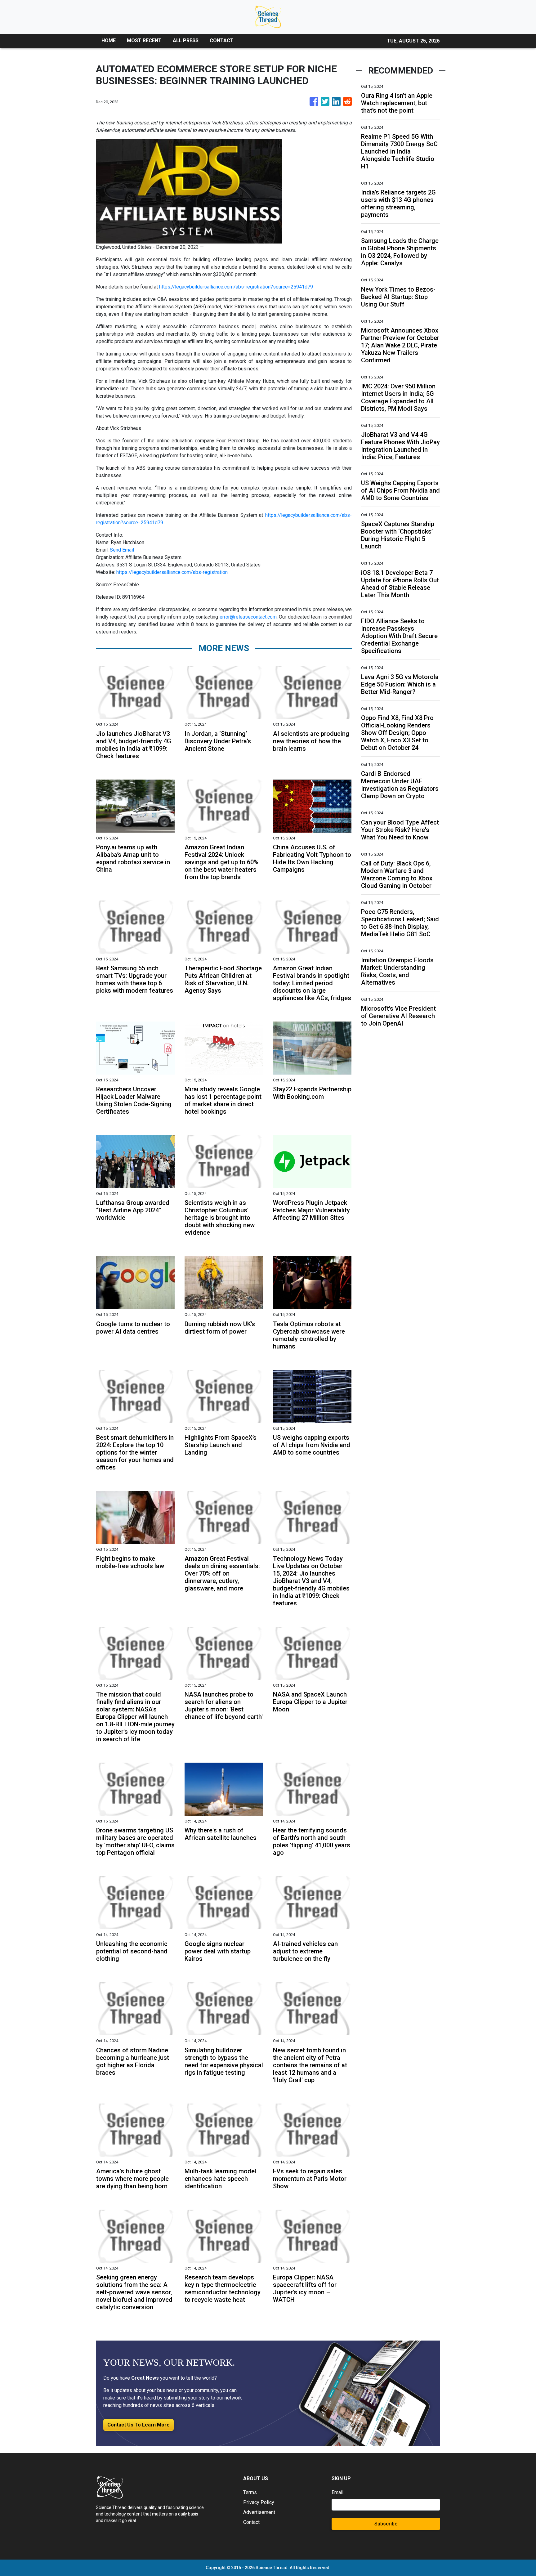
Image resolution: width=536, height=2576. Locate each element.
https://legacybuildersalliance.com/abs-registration (172, 572)
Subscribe (386, 2524)
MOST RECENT (144, 40)
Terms (250, 2492)
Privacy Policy (259, 2502)
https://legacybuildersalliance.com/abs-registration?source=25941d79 (236, 287)
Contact (251, 2522)
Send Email (122, 550)
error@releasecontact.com (248, 617)
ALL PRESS (186, 40)
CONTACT (222, 40)
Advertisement (259, 2512)
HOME (109, 40)
